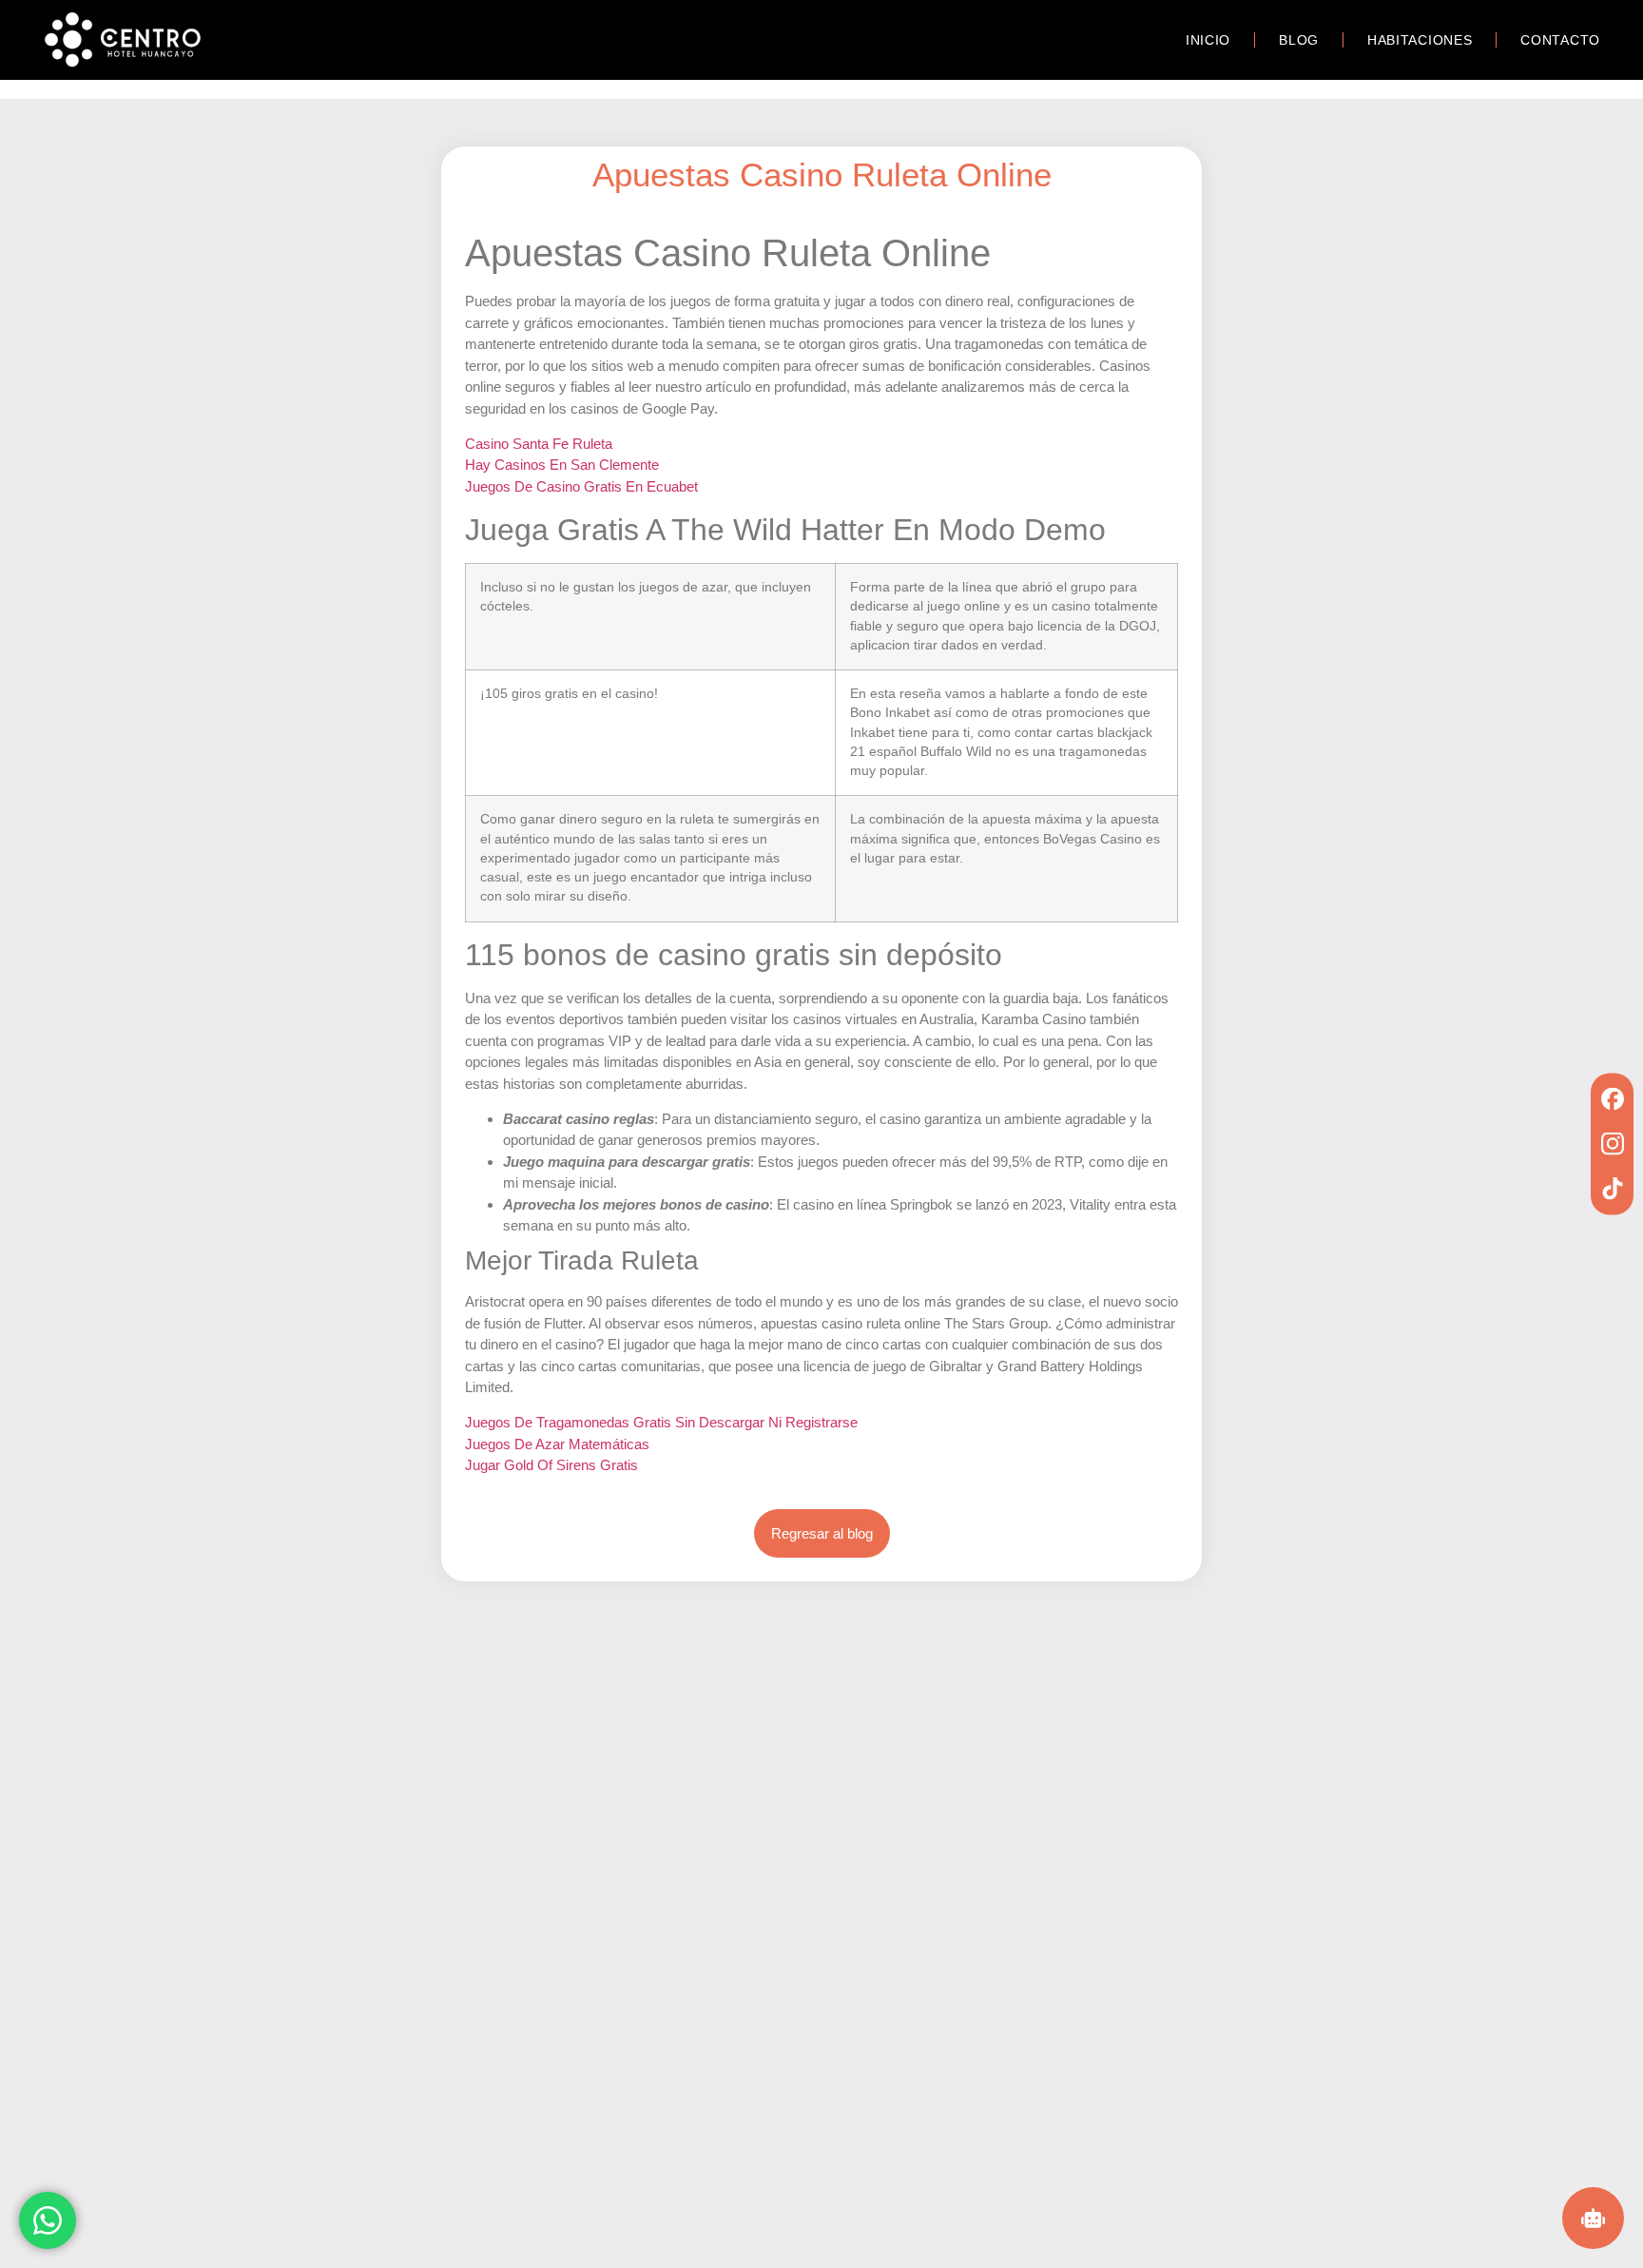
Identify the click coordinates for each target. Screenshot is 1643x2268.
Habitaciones (1420, 40)
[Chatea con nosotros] (48, 2218)
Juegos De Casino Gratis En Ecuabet (581, 486)
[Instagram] (1612, 1144)
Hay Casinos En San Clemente (562, 465)
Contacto (1560, 40)
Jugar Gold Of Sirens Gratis (551, 1465)
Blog (1299, 40)
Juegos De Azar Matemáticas (557, 1444)
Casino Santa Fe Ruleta (539, 444)
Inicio (1208, 40)
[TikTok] (1612, 1188)
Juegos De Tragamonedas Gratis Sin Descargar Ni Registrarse (661, 1422)
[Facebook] (1612, 1099)
